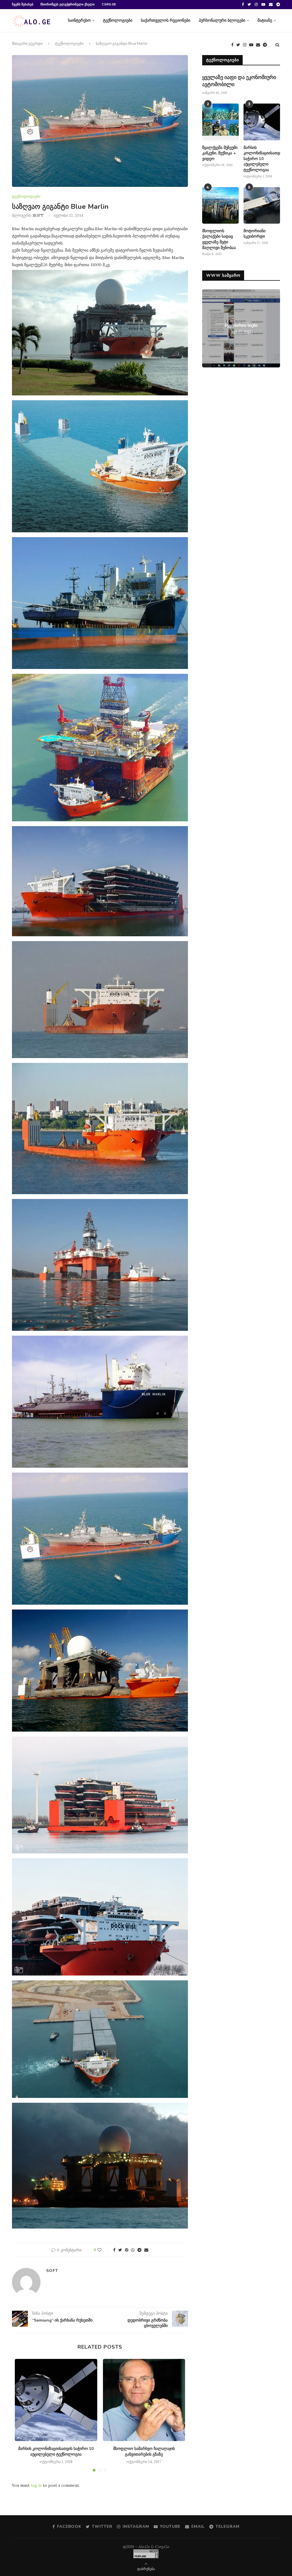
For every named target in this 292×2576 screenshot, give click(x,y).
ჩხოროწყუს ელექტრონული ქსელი (68, 4)
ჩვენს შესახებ (23, 4)
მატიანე (265, 20)
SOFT (38, 215)
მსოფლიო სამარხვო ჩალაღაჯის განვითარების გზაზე (144, 2451)
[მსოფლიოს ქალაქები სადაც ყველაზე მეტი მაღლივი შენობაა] (220, 205)
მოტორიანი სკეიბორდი (255, 234)
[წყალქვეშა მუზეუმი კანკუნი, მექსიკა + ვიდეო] (220, 122)
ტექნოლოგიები (118, 20)
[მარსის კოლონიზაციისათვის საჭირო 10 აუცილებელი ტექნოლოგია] (56, 2400)
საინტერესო (79, 20)
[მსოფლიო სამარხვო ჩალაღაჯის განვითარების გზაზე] (144, 2400)
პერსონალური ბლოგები (222, 20)
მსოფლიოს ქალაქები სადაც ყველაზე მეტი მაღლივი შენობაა (219, 239)
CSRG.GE (109, 4)
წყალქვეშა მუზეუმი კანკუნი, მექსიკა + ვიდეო (220, 153)
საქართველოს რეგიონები (166, 20)
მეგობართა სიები (241, 325)
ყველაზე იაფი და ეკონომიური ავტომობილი (239, 81)
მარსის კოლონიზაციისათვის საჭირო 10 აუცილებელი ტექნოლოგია (56, 2451)
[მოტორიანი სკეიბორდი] (262, 205)
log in (36, 2485)
